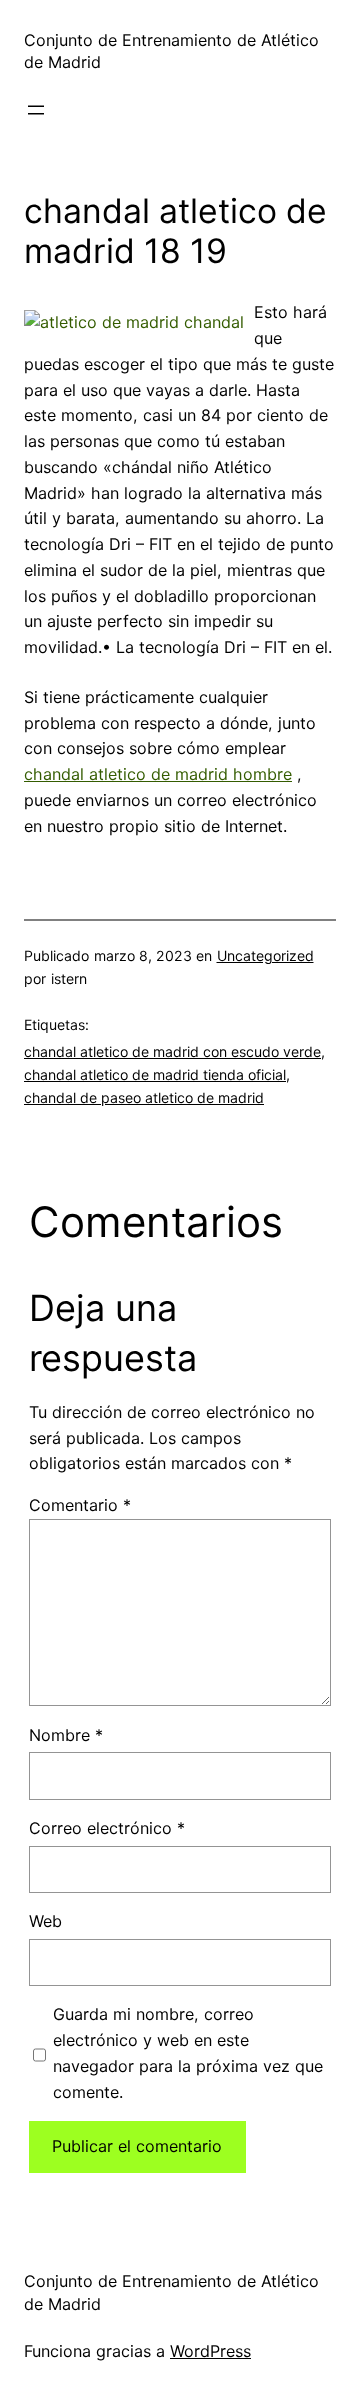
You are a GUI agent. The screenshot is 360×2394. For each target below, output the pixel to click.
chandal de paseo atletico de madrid (144, 1097)
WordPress (210, 2351)
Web (45, 1921)
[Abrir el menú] (36, 110)
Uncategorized (265, 955)
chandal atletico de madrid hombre (158, 774)
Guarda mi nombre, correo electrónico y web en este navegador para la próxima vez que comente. (188, 2052)
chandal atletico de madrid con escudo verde (172, 1051)
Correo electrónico (107, 1828)
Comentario (80, 1505)
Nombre (66, 1735)
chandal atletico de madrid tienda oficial (155, 1074)
